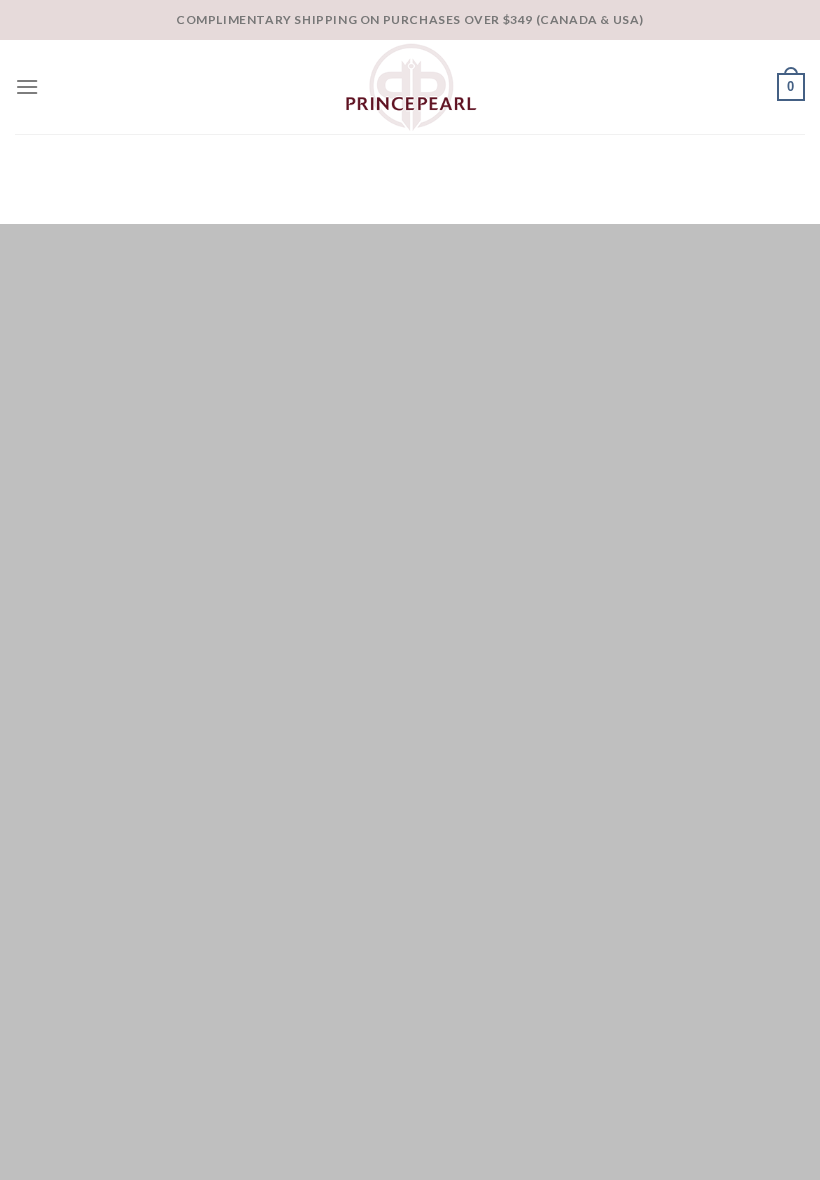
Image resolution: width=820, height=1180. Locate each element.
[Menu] (27, 86)
